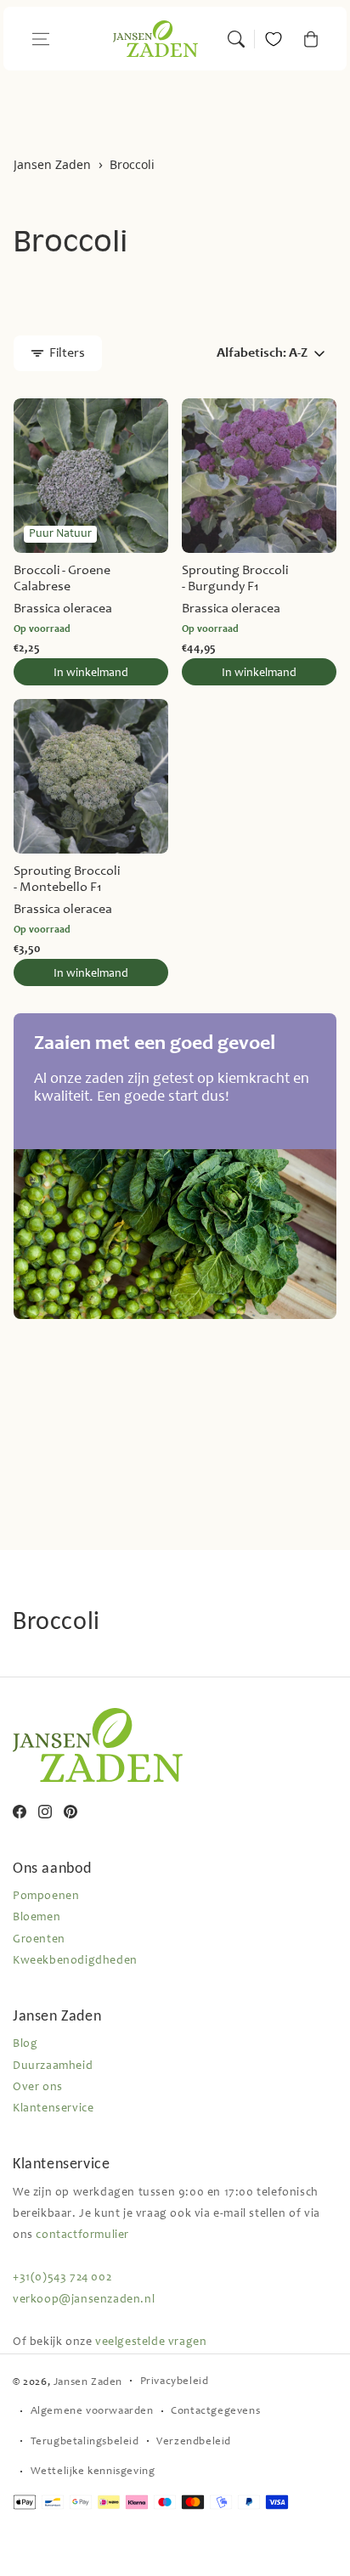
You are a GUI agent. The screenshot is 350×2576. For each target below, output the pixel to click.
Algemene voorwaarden (92, 2412)
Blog (25, 2044)
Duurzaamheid (53, 2066)
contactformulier (82, 2235)
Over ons (38, 2088)
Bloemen (37, 1918)
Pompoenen (46, 1897)
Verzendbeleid (194, 2442)
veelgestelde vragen (151, 2342)
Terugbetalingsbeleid (85, 2442)
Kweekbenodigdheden (75, 1961)
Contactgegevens (215, 2412)
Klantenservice (53, 2109)
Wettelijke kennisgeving (93, 2472)
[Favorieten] (274, 39)
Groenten (39, 1940)
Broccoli (132, 165)
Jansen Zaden (52, 165)
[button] (41, 39)
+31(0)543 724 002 (62, 2278)
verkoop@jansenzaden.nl (84, 2300)
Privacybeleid (175, 2382)
